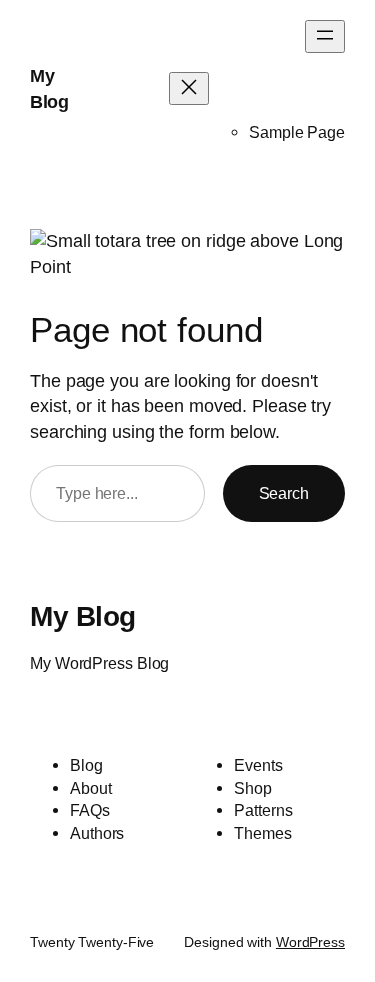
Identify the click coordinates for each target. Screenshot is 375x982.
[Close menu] (189, 88)
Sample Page (297, 132)
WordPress (310, 942)
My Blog (83, 616)
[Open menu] (325, 36)
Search (284, 493)
